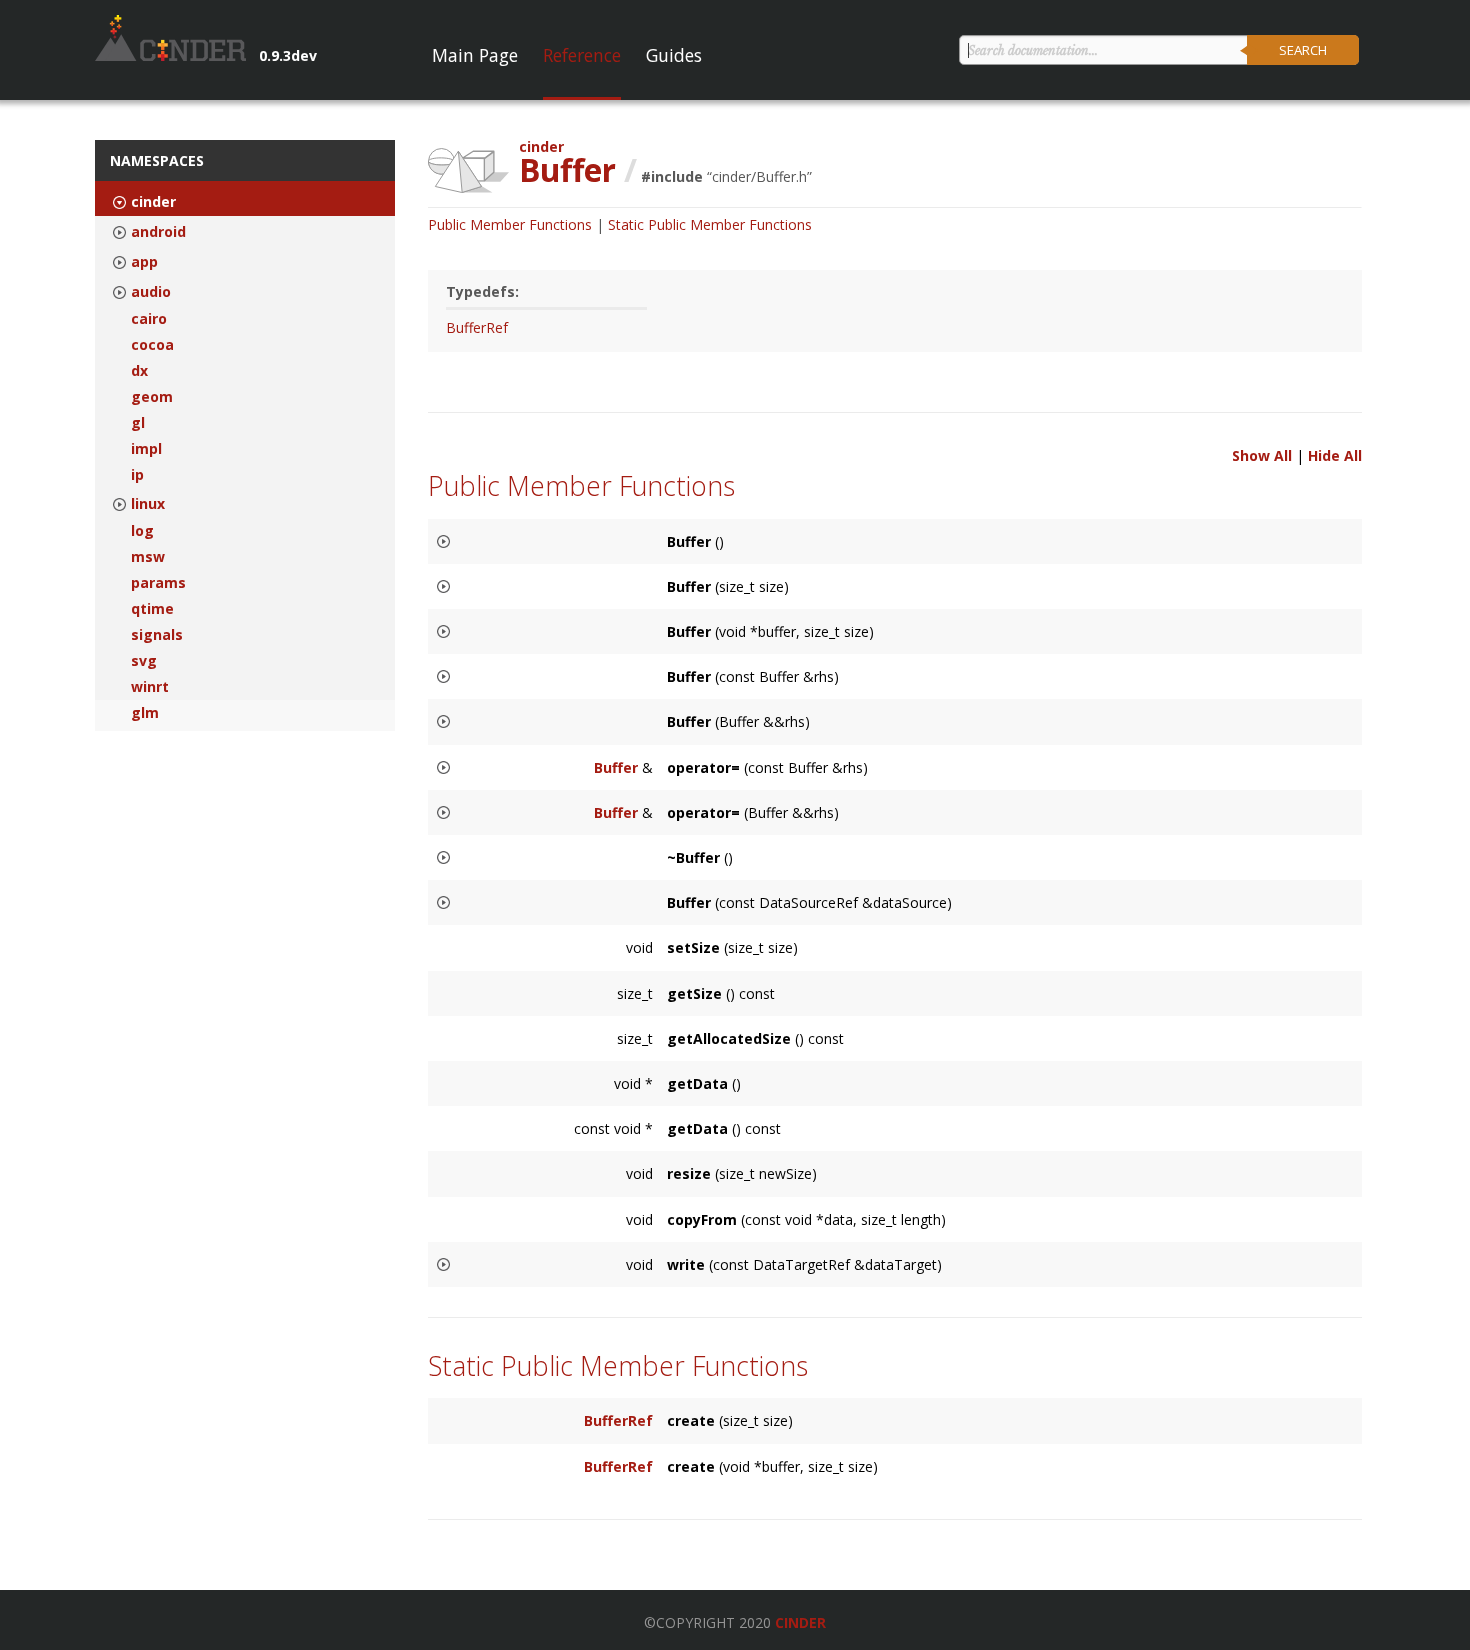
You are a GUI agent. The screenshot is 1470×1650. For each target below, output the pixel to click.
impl (146, 449)
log (142, 531)
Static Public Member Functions (710, 224)
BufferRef (477, 327)
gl (138, 423)
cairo (149, 319)
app (144, 262)
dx (139, 371)
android (158, 232)
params (158, 583)
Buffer (616, 767)
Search (1303, 50)
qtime (152, 609)
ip (137, 475)
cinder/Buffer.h (759, 176)
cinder (153, 202)
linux (148, 504)
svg (144, 661)
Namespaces (157, 160)
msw (148, 557)
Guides (674, 55)
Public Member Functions (510, 224)
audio (151, 292)
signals (157, 635)
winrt (150, 687)
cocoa (152, 345)
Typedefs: (482, 291)
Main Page (475, 55)
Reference (582, 55)
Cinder (800, 1622)
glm (145, 713)
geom (152, 397)
